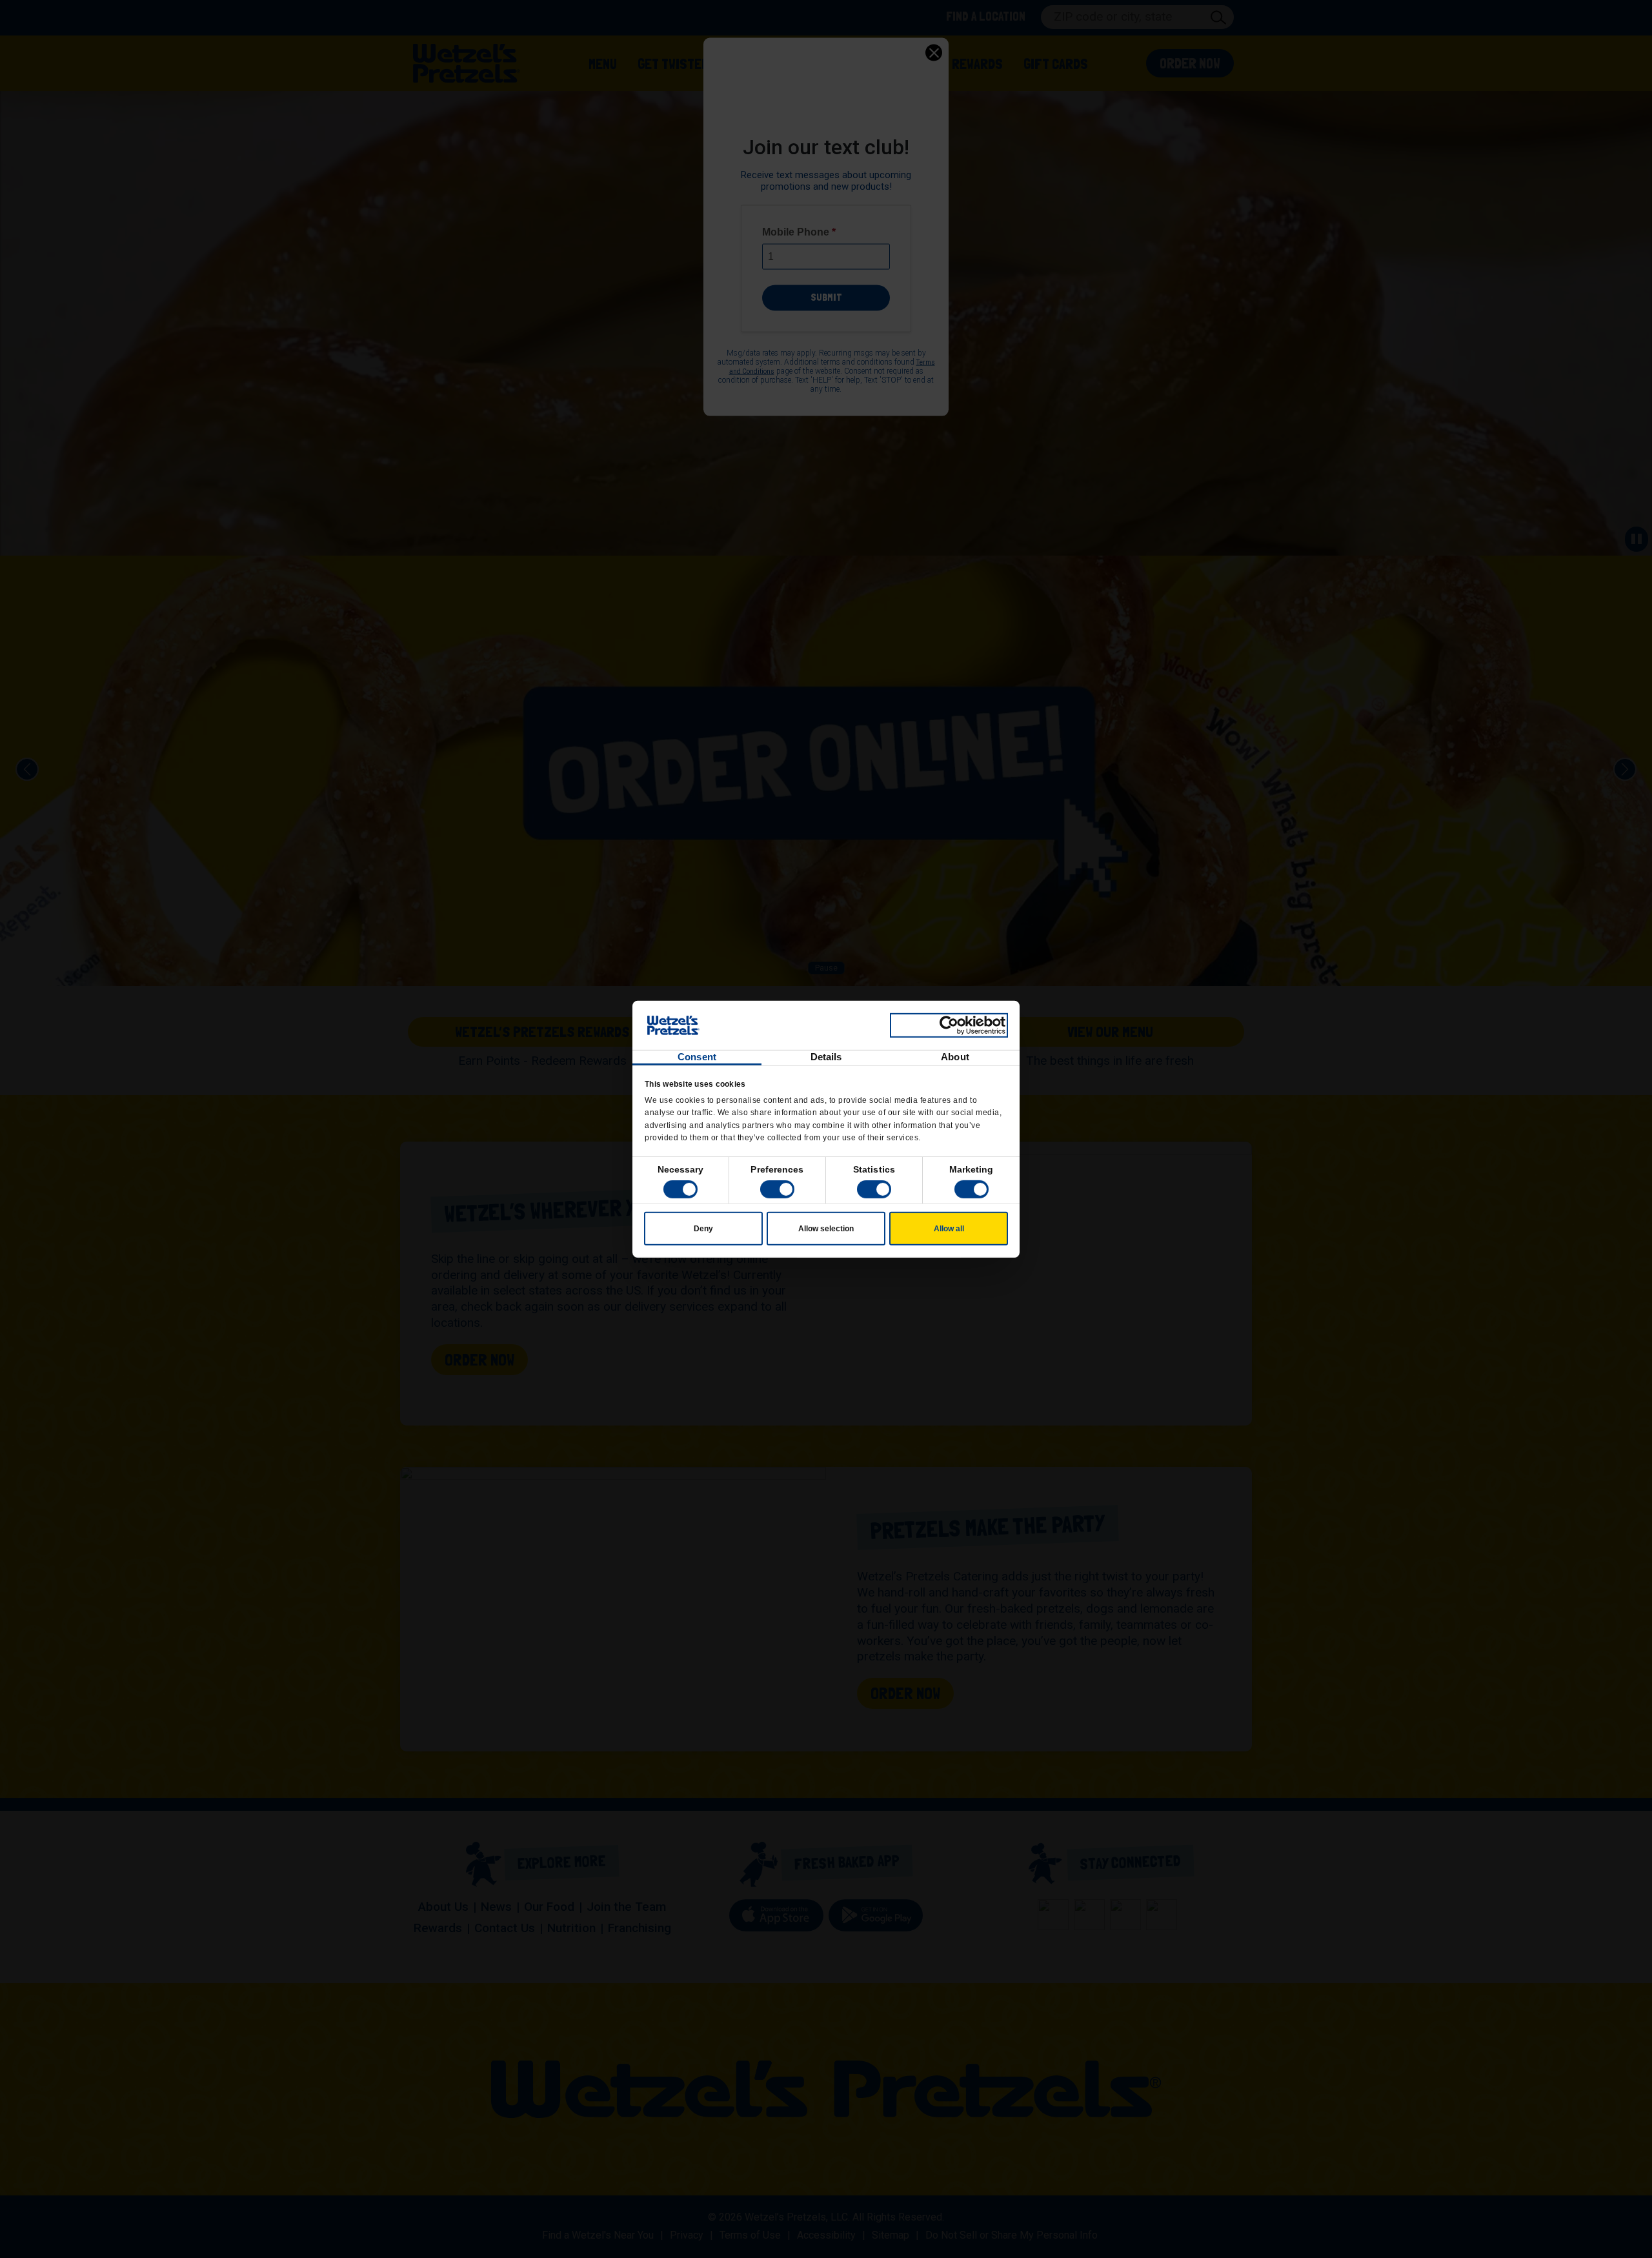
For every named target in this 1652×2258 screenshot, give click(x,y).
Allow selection (826, 1229)
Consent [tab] (697, 1057)
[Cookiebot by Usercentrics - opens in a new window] (949, 1025)
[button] (777, 1189)
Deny (703, 1229)
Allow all (949, 1229)
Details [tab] (826, 1057)
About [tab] (955, 1057)
